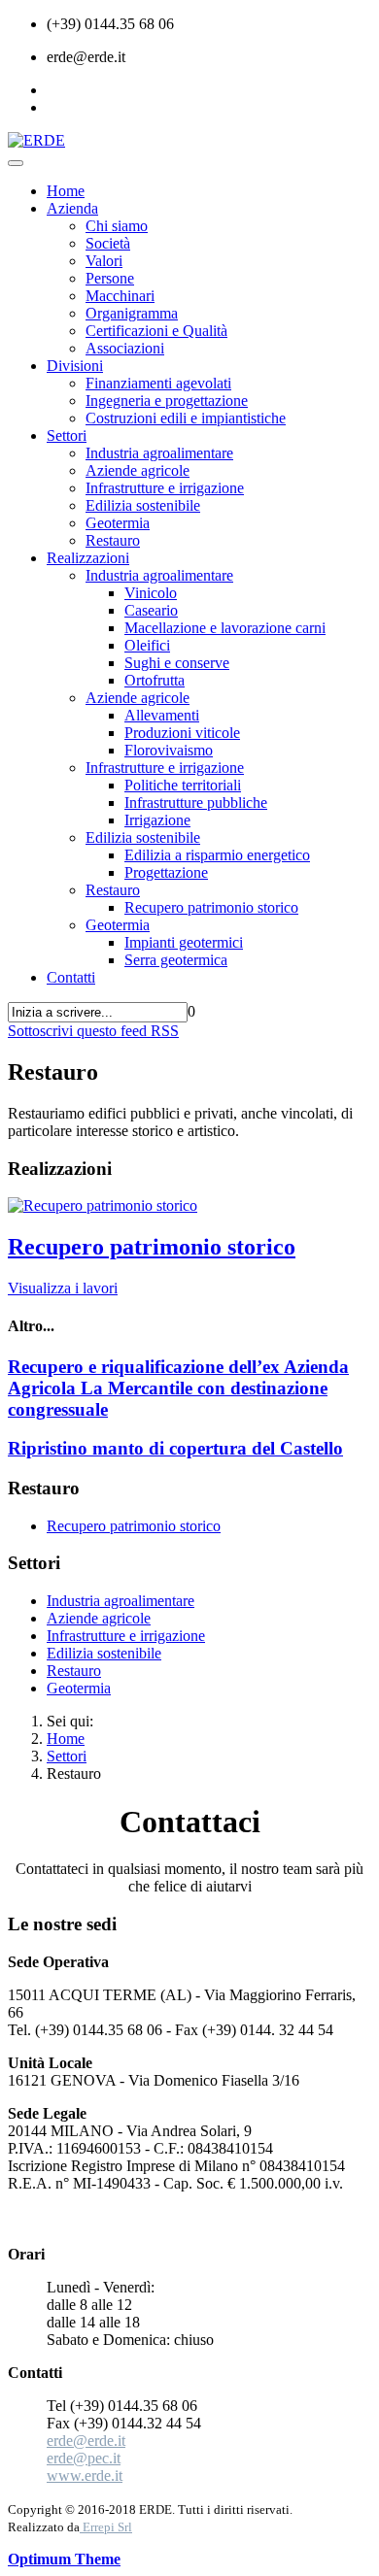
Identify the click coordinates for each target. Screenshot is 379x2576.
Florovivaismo (169, 750)
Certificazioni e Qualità (156, 331)
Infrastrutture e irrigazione (165, 488)
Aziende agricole (138, 470)
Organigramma (132, 313)
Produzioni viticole (182, 733)
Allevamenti (162, 715)
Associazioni (125, 348)
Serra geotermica (176, 960)
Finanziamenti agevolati (158, 383)
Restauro (113, 540)
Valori (104, 261)
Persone (110, 278)
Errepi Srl (106, 2527)
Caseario (151, 610)
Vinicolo (151, 593)
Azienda (72, 208)
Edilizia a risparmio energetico (217, 855)
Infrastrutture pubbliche (196, 803)
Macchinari (120, 296)
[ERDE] (36, 140)
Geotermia (118, 523)
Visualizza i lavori (63, 1288)
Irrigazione (157, 820)
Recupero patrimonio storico (211, 907)
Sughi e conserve (177, 663)
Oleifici (147, 645)
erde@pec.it (84, 2458)
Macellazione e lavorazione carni (225, 628)
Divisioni (75, 366)
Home (66, 191)
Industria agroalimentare (159, 453)
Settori (67, 435)
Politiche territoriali (183, 785)
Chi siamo (117, 226)
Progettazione (166, 872)
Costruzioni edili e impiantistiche (186, 418)
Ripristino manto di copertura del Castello (175, 1448)
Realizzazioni (88, 558)
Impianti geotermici (184, 942)
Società (108, 243)
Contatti (71, 977)
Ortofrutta (155, 680)
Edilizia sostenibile (143, 505)
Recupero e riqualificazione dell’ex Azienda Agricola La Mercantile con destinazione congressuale (178, 1388)
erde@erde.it (86, 2441)
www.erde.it (85, 2476)
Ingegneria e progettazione (167, 401)
